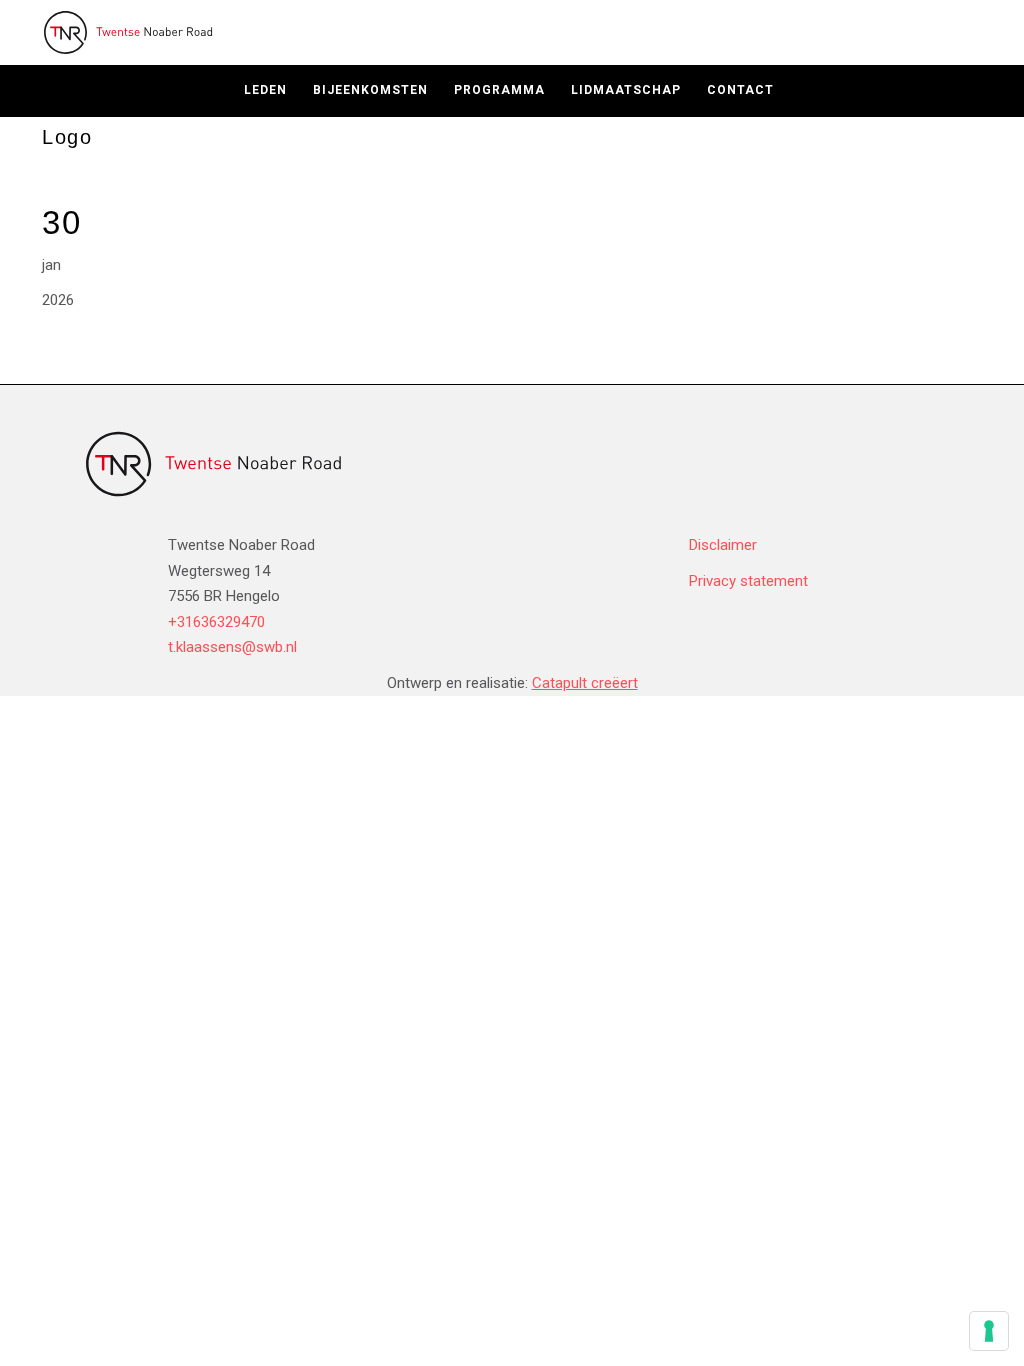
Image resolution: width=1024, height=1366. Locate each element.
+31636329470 (216, 622)
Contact (740, 90)
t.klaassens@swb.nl (232, 647)
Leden (265, 90)
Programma (499, 90)
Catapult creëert (585, 683)
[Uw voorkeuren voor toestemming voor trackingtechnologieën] (989, 1331)
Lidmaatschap (626, 90)
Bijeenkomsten (370, 90)
